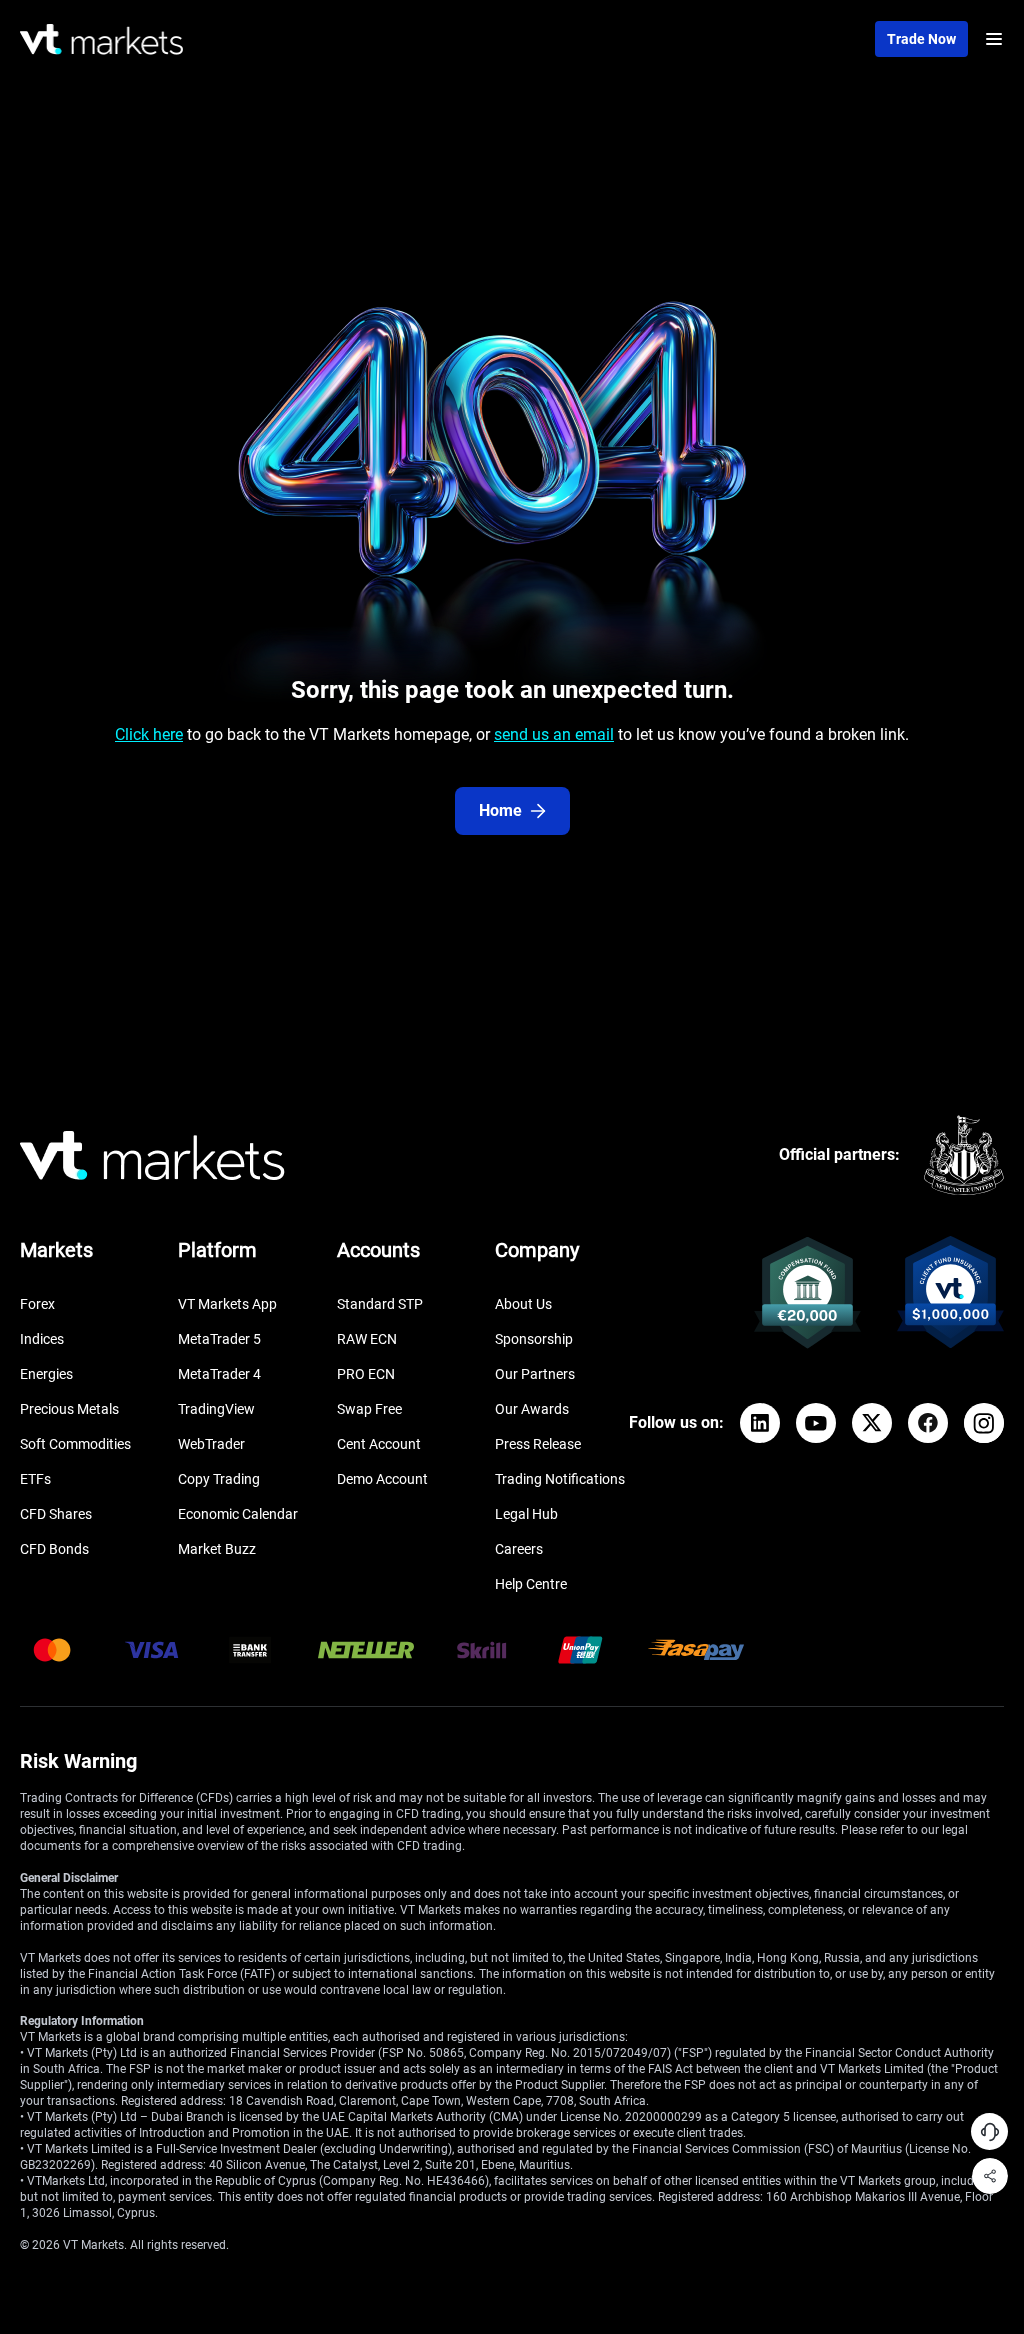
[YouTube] (816, 1423)
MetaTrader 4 (219, 1374)
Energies (46, 1374)
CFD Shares (56, 1514)
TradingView (216, 1409)
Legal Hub (526, 1514)
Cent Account (379, 1444)
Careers (519, 1549)
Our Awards (532, 1409)
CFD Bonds (54, 1549)
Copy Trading (219, 1479)
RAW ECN (367, 1339)
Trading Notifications (560, 1479)
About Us (523, 1304)
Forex (37, 1304)
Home (500, 810)
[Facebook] (928, 1423)
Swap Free (369, 1409)
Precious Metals (69, 1409)
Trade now (921, 39)
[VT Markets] (101, 39)
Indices (42, 1339)
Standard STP (380, 1304)
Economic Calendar (238, 1514)
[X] (872, 1423)
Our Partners (535, 1374)
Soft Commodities (75, 1444)
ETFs (35, 1479)
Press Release (538, 1444)
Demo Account (382, 1479)
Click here (149, 734)
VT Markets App (227, 1304)
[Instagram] (984, 1423)
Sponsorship (534, 1339)
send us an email (554, 734)
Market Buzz (217, 1549)
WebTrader (211, 1444)
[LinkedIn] (760, 1423)
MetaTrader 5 (219, 1339)
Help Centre (531, 1584)
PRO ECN (366, 1374)
